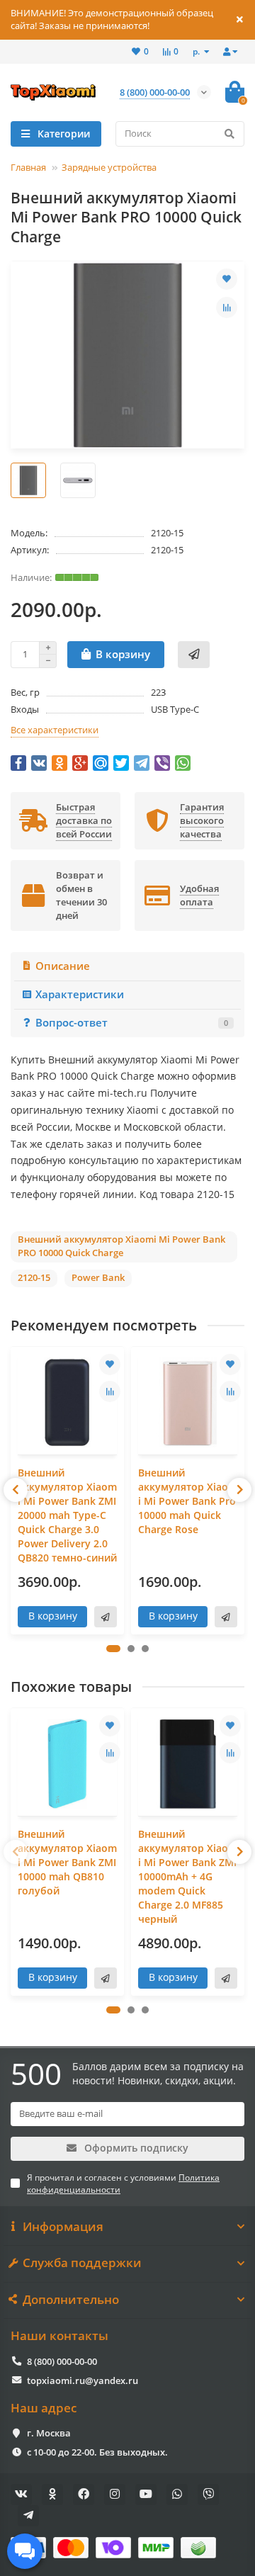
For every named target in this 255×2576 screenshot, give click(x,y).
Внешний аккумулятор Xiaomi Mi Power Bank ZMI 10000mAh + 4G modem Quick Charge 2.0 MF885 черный (188, 1876)
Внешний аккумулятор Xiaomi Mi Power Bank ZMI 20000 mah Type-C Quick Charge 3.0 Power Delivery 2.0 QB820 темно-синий (67, 1515)
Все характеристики (55, 730)
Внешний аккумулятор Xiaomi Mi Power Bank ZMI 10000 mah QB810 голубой (67, 1862)
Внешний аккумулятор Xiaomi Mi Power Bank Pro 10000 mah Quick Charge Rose (188, 1501)
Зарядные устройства (109, 167)
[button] (113, 1649)
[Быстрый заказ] (194, 655)
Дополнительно (71, 2300)
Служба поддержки (82, 2263)
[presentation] (16, 1490)
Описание (63, 966)
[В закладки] (227, 279)
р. (197, 51)
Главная (28, 167)
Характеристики (80, 994)
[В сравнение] (227, 307)
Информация (63, 2227)
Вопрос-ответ (132, 1023)
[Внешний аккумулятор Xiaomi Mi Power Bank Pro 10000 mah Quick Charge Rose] (188, 1402)
